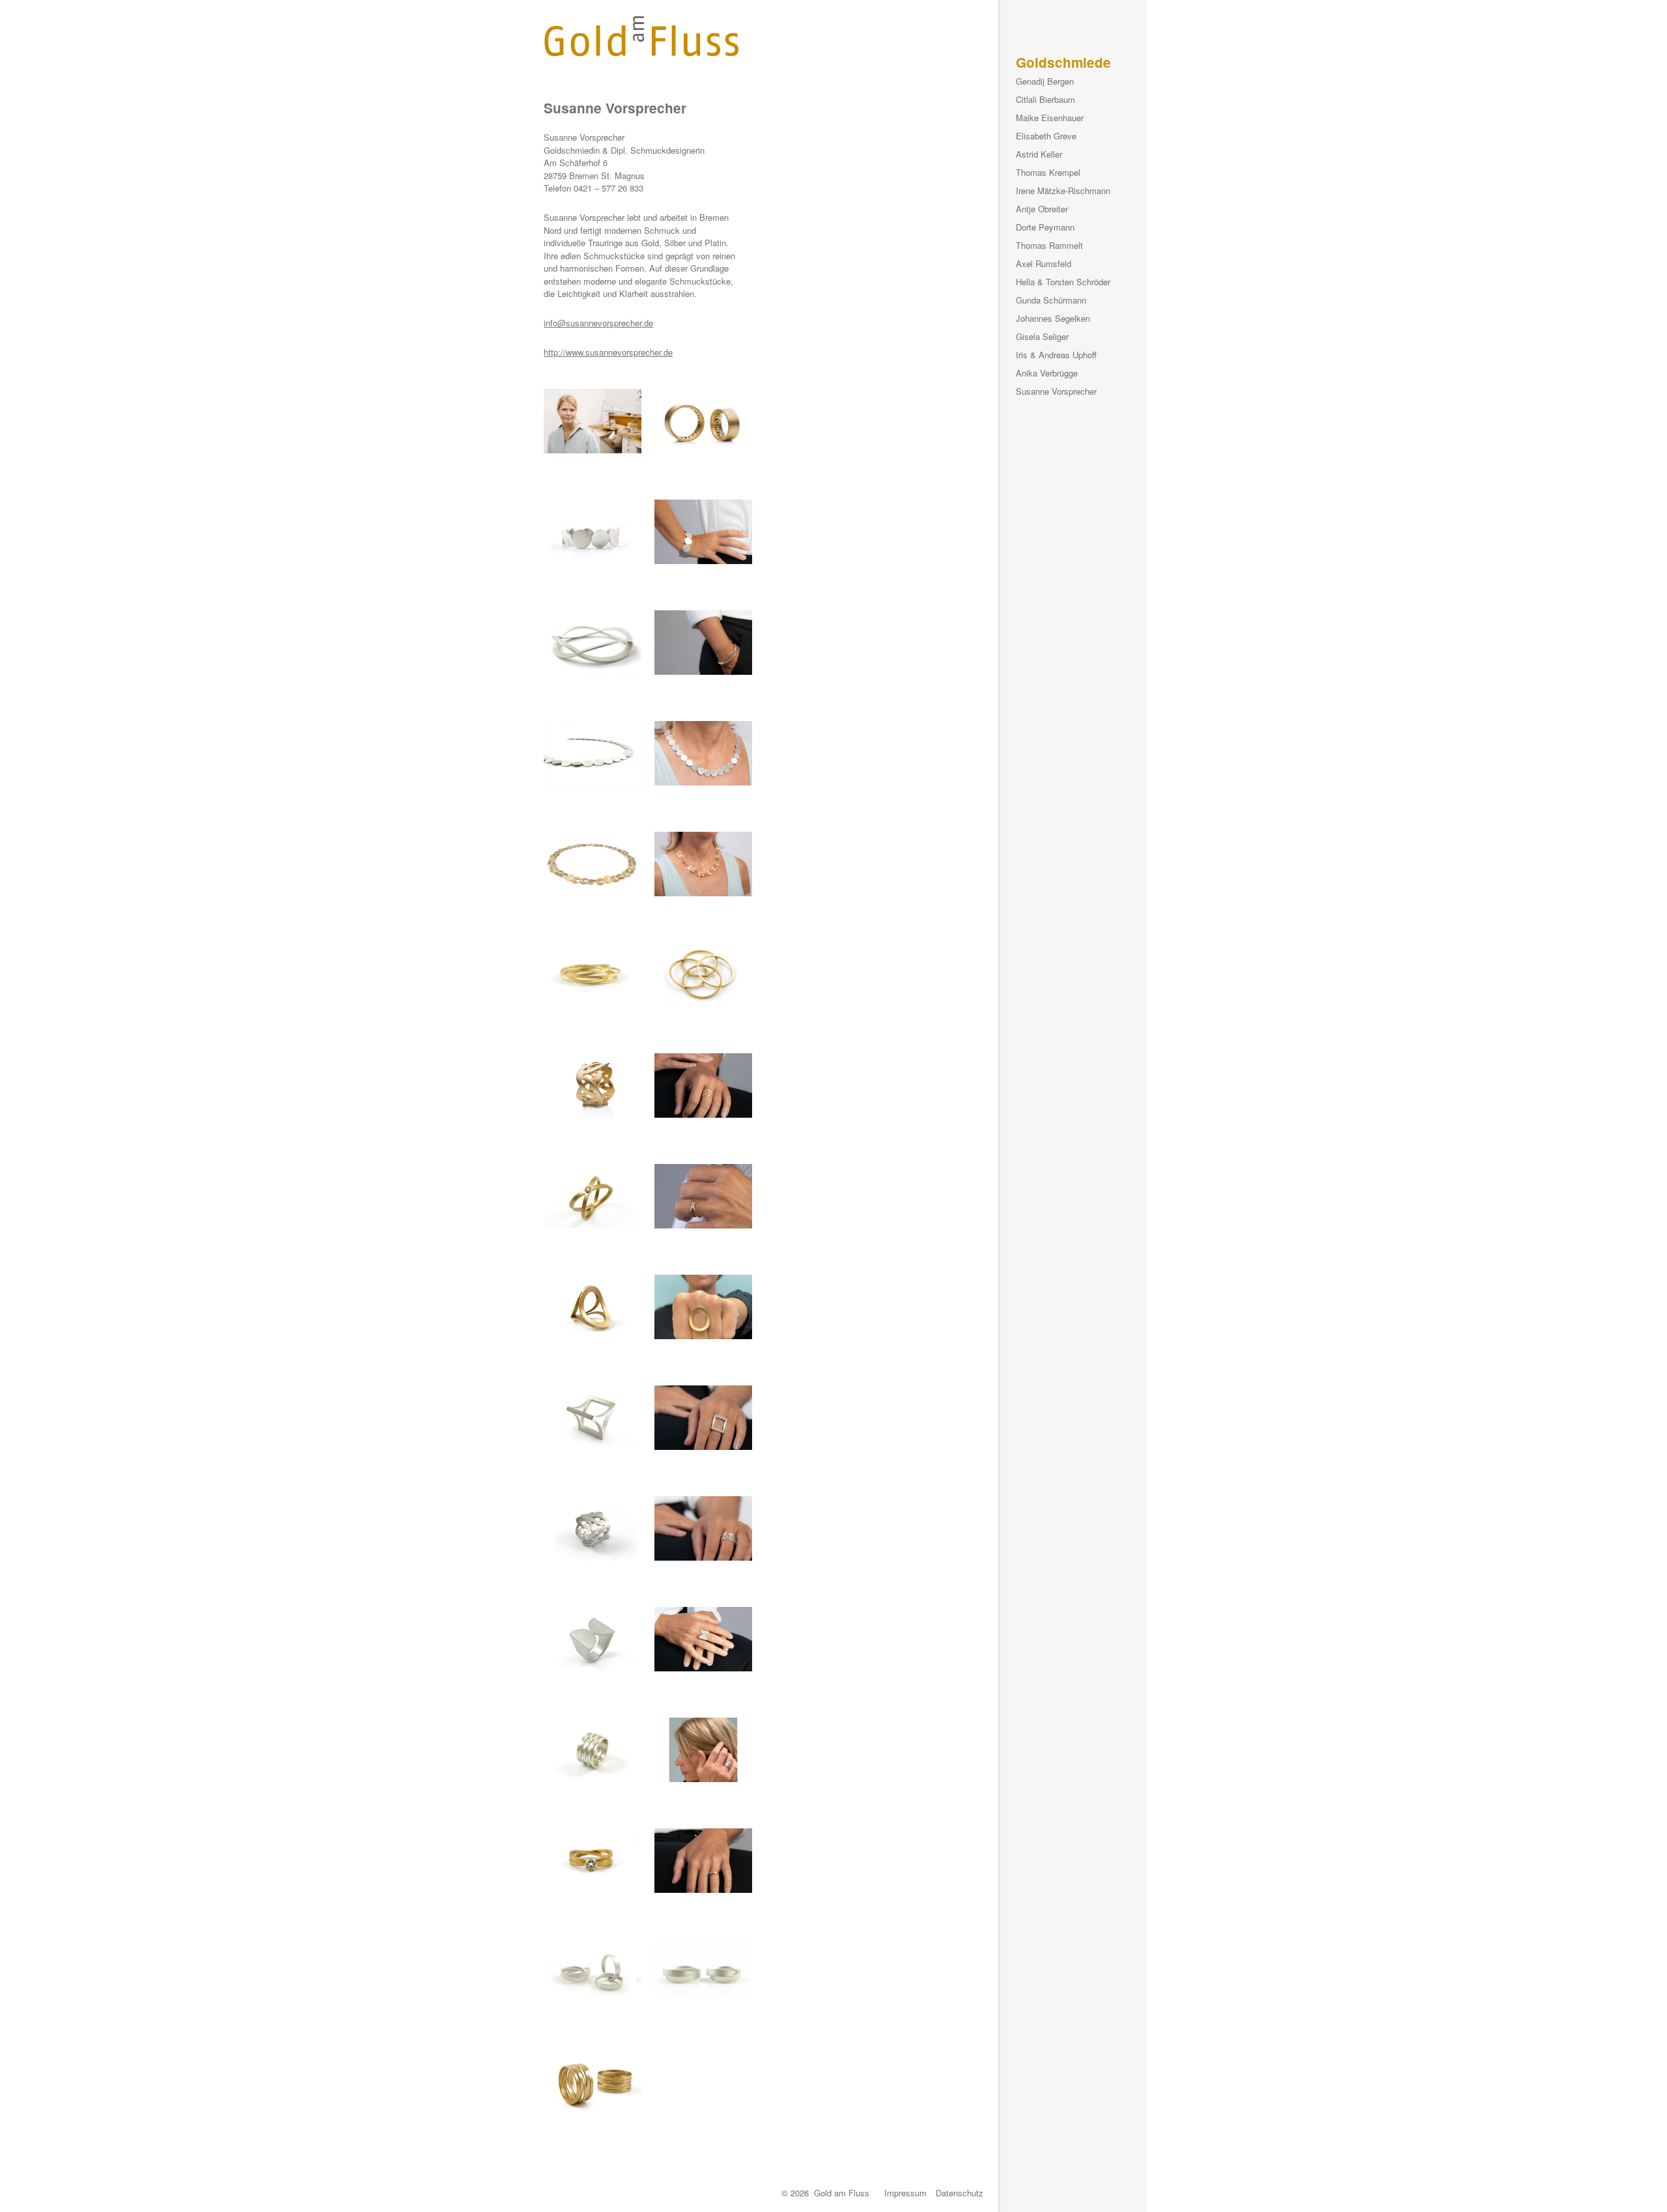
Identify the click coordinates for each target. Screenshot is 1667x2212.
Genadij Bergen (1045, 81)
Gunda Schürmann (1051, 300)
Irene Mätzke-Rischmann (1063, 191)
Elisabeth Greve (1046, 136)
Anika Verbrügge (1047, 373)
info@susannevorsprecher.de (598, 323)
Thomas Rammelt (1049, 245)
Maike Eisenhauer (1050, 118)
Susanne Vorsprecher (1056, 391)
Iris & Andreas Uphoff (1056, 355)
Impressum (905, 2193)
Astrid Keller (1039, 154)
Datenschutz (960, 2193)
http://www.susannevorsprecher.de (608, 352)
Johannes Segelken (1053, 318)
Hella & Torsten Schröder (1063, 282)
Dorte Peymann (1045, 227)
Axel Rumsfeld (1044, 263)
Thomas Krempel (1048, 172)
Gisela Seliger (1042, 336)
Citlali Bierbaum (1045, 99)
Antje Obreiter (1042, 209)
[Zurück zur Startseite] (641, 36)
